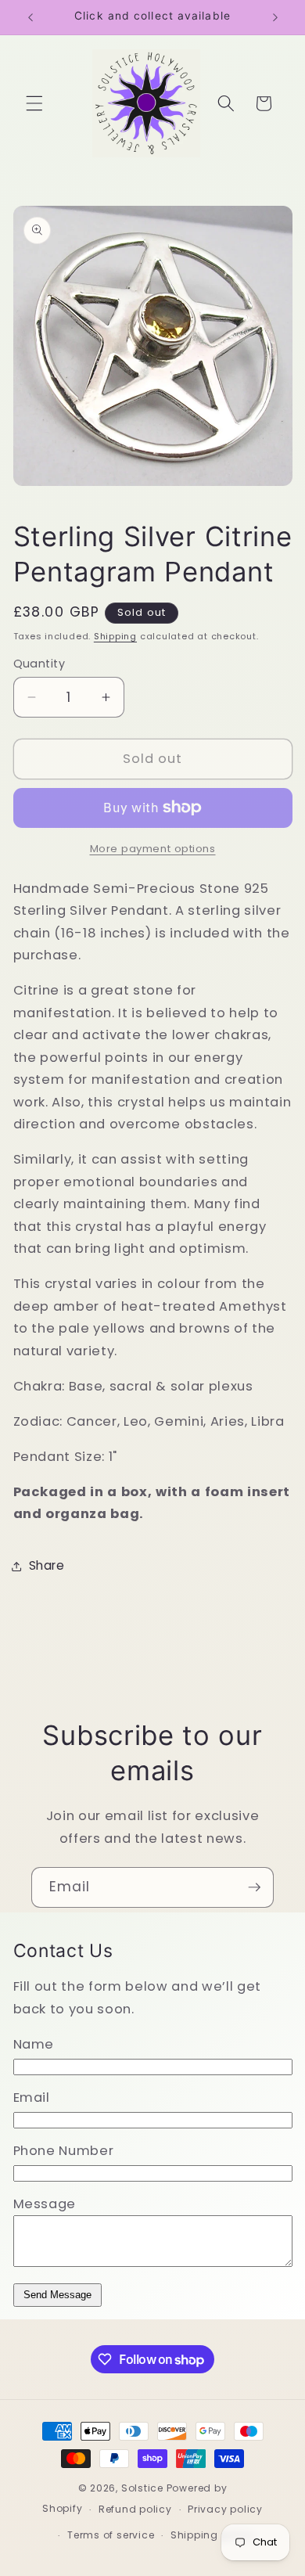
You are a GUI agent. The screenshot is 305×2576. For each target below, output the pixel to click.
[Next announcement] (275, 17)
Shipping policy (212, 2535)
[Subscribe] (254, 1887)
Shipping (115, 636)
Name (34, 2044)
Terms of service (111, 2535)
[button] (34, 103)
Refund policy (135, 2509)
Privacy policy (225, 2509)
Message (45, 2204)
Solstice (142, 2488)
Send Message (57, 2295)
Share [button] (47, 1565)
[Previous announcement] (30, 17)
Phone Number (64, 2151)
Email (32, 2097)
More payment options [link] (153, 849)
